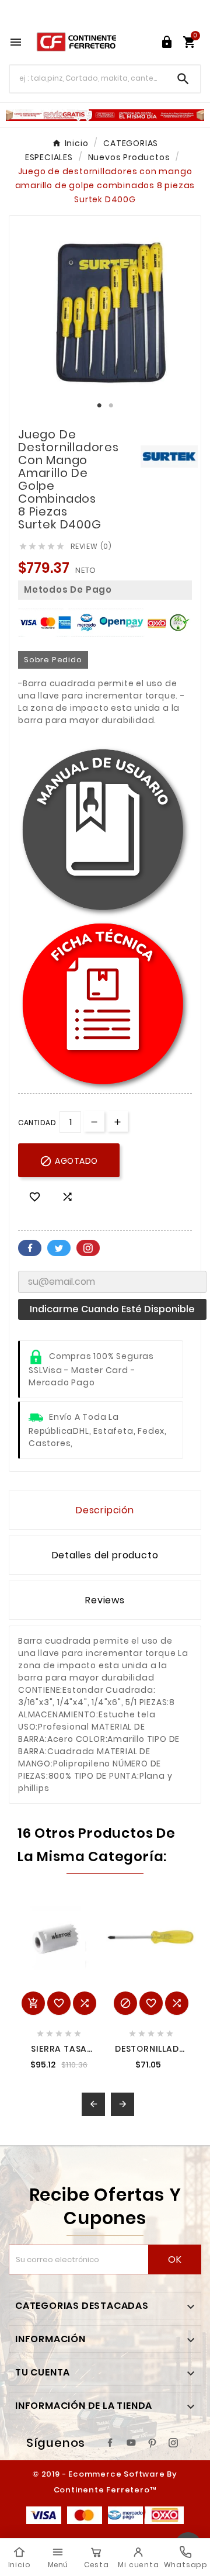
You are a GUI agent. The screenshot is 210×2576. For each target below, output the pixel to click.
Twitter (59, 1248)
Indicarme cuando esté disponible (112, 1309)
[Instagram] (173, 2443)
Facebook (30, 1248)
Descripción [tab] (105, 1510)
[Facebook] (110, 2443)
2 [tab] (111, 406)
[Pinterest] (152, 2443)
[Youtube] (131, 2443)
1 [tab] (99, 406)
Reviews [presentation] (105, 1600)
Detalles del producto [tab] (105, 1555)
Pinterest (88, 1248)
